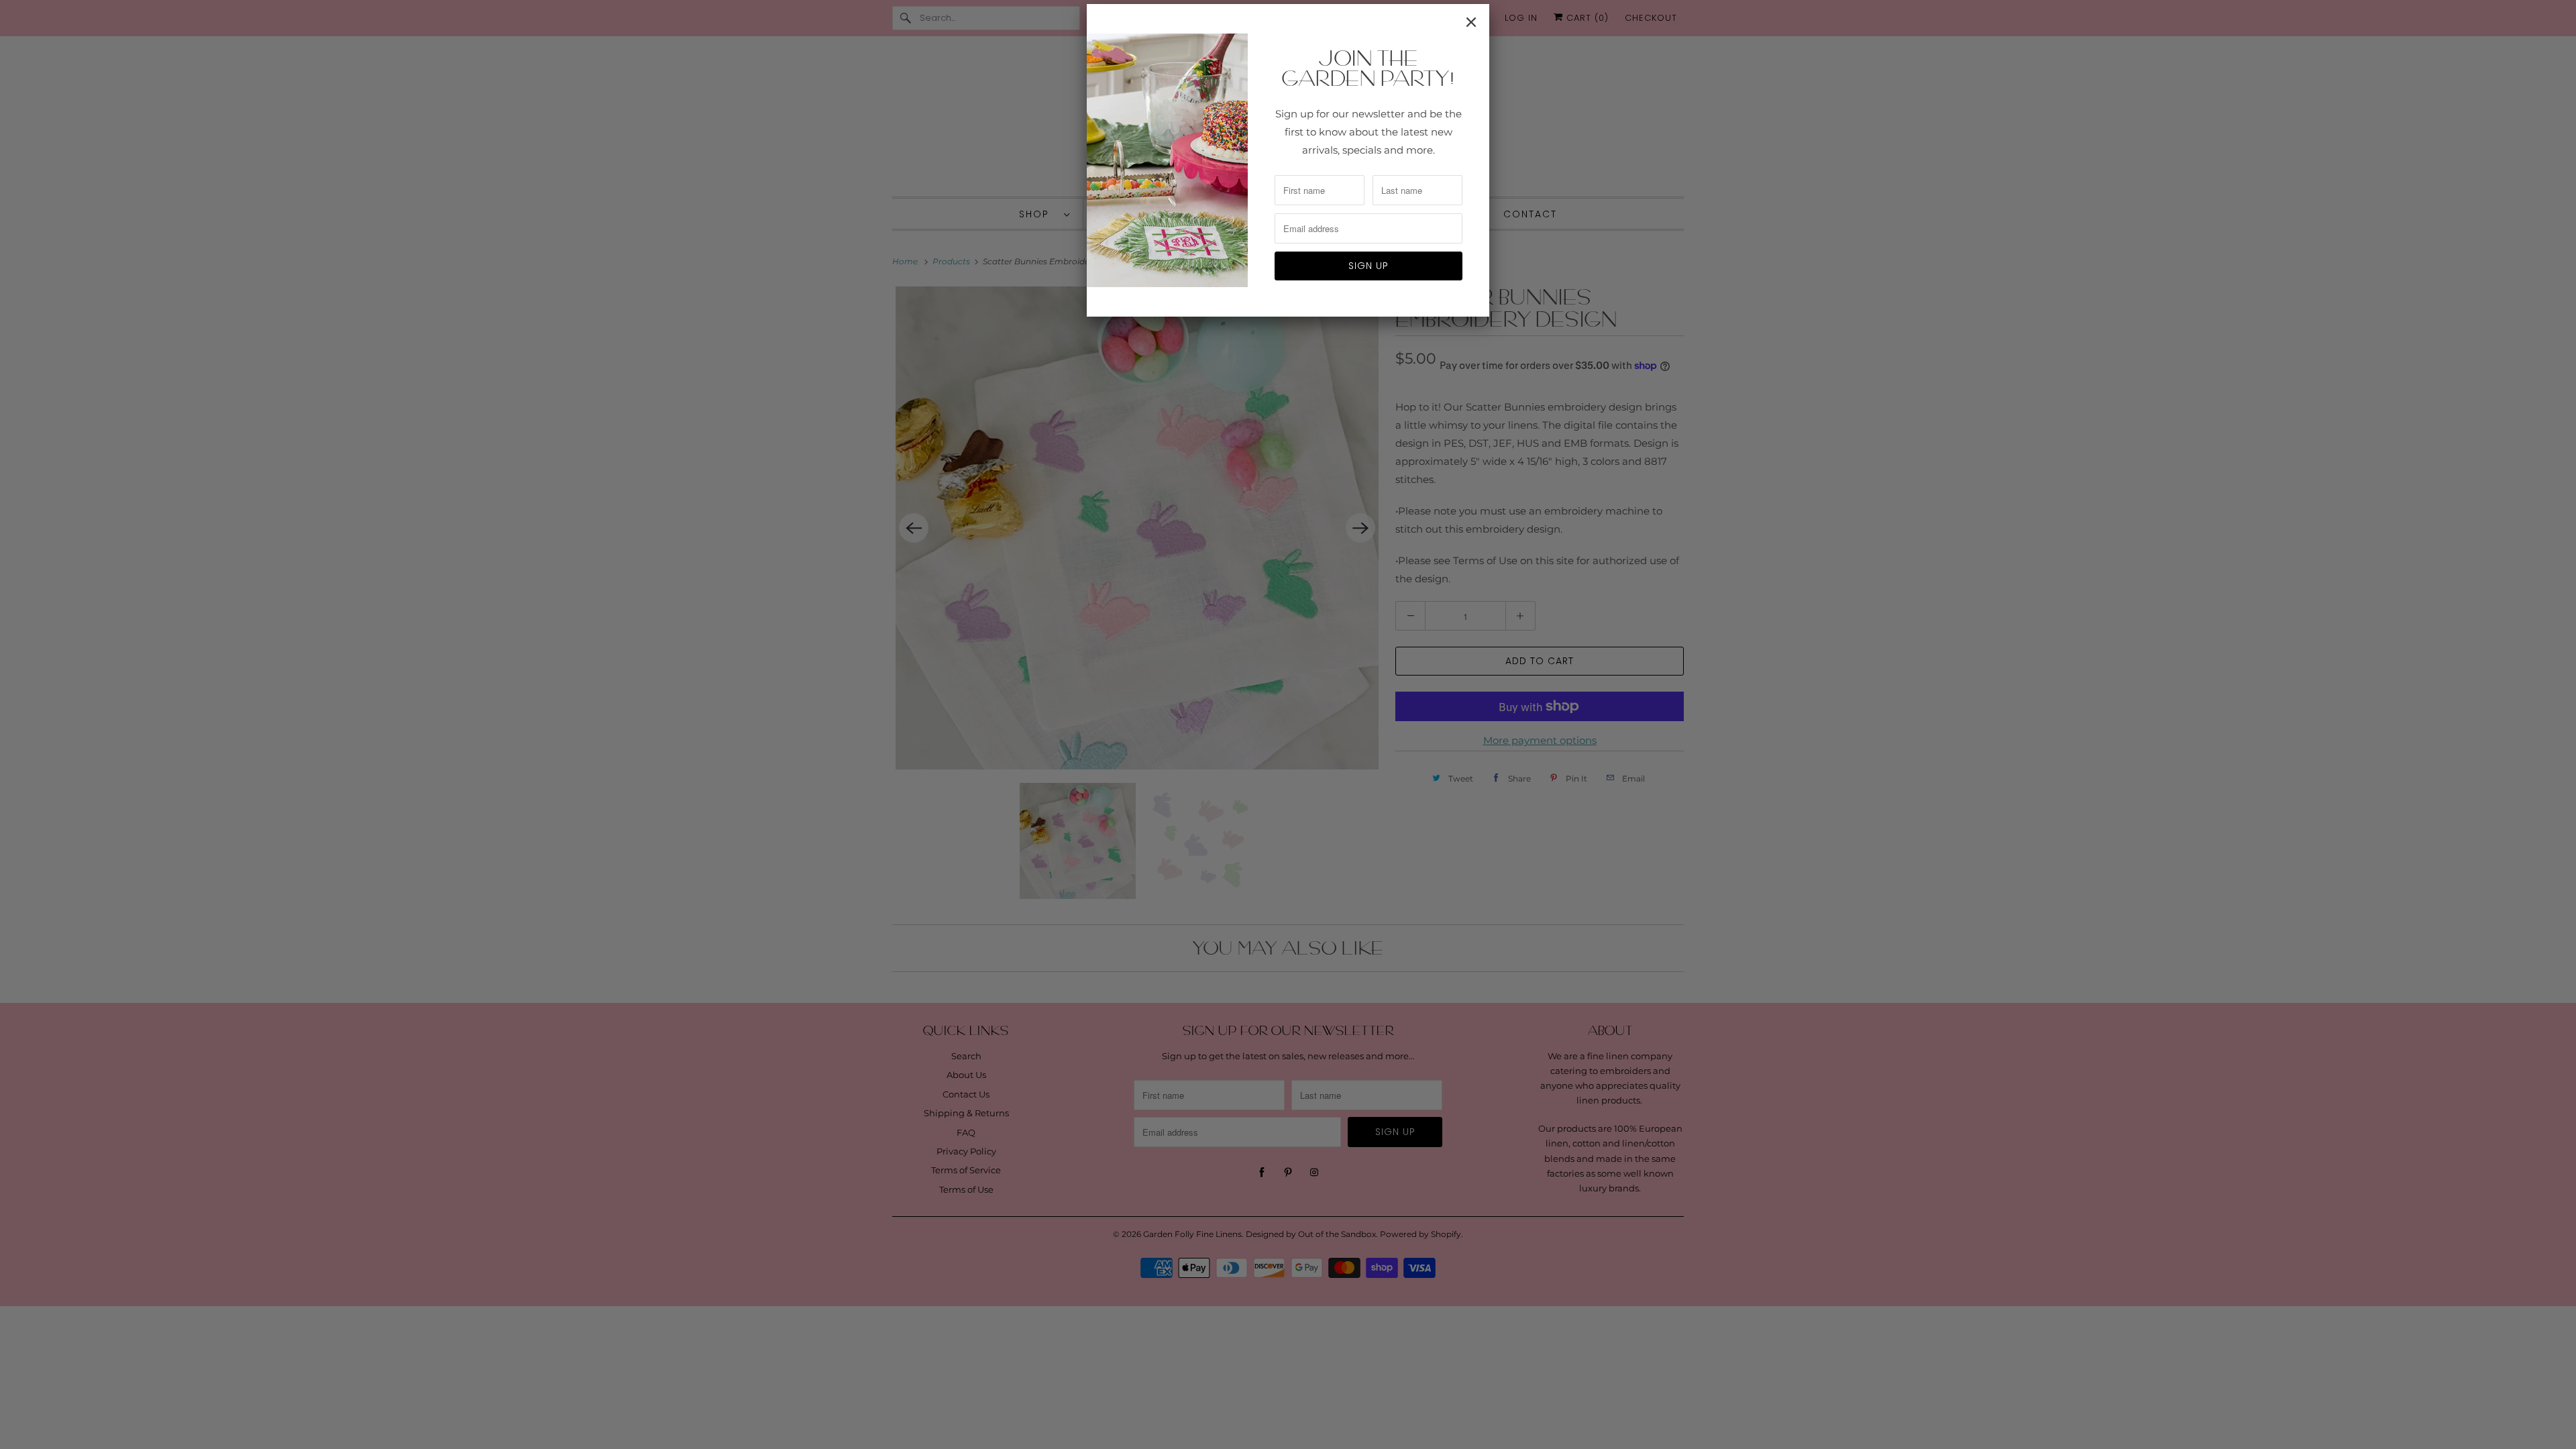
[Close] (1471, 22)
